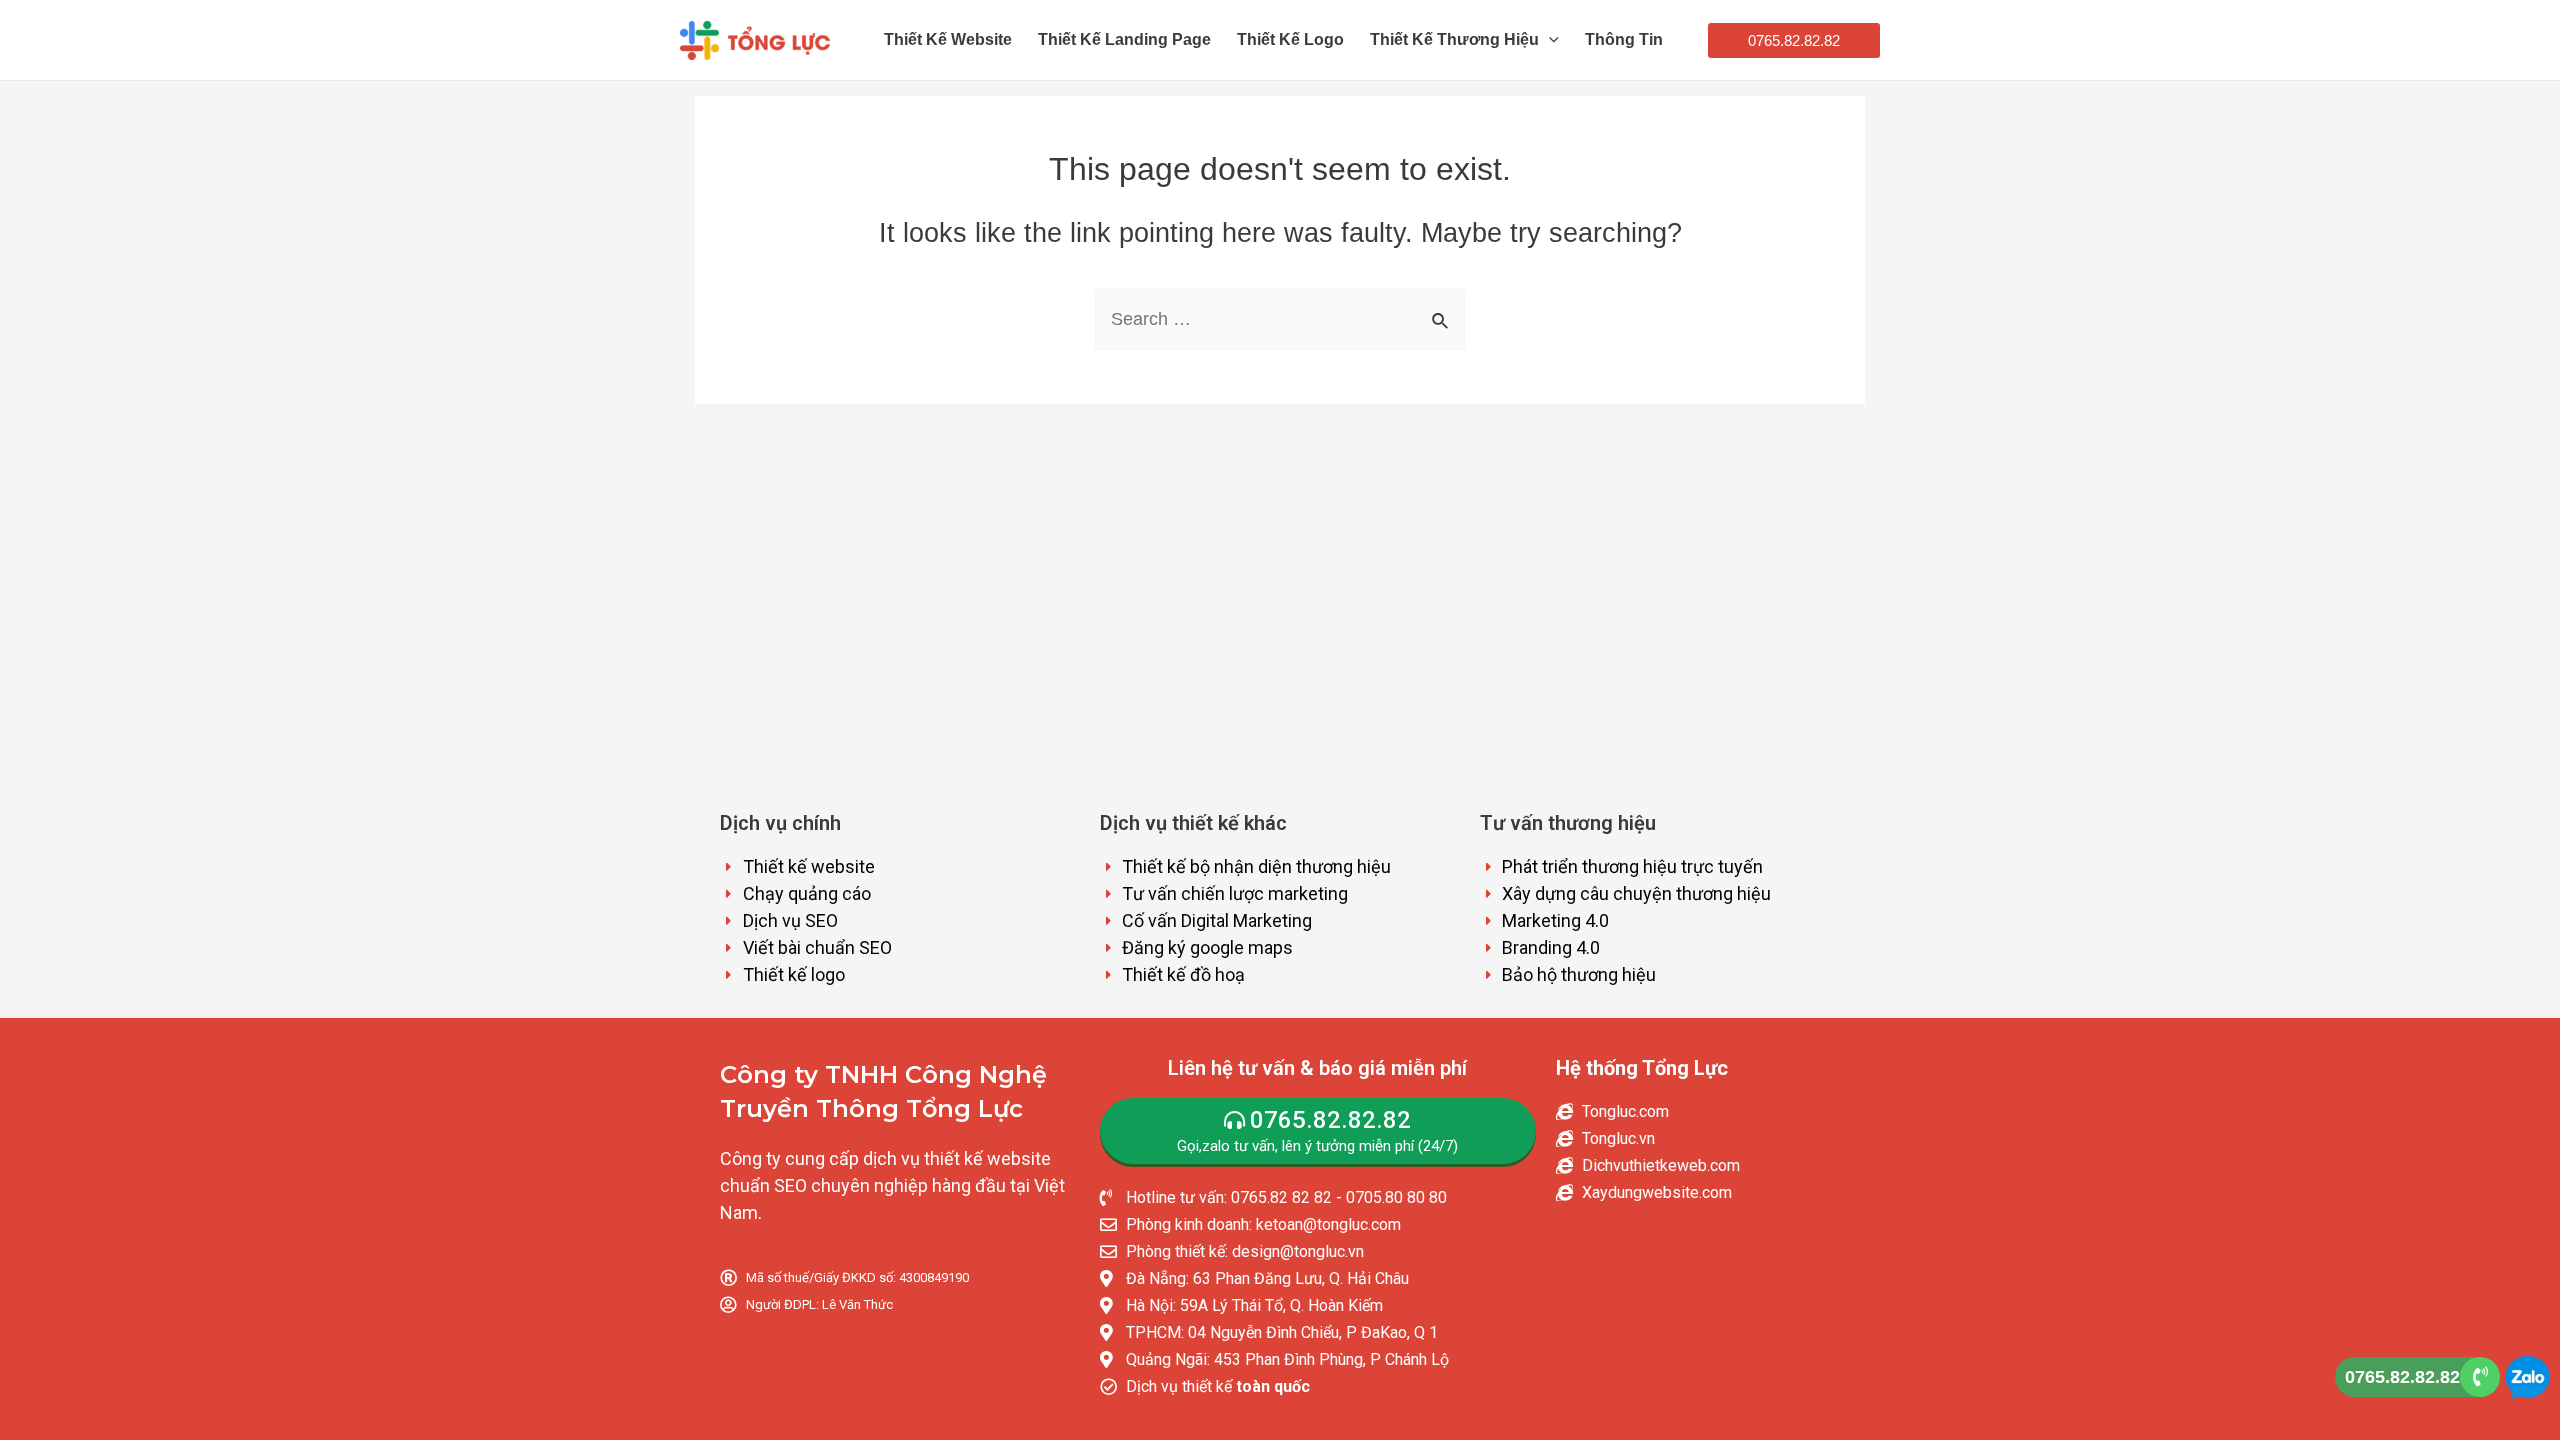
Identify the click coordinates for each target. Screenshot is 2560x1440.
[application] (1549, 40)
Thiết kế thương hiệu (1454, 39)
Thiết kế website (948, 39)
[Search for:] (1280, 319)
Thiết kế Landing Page (1124, 39)
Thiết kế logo (1290, 39)
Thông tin (1624, 39)
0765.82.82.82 (2402, 1377)
